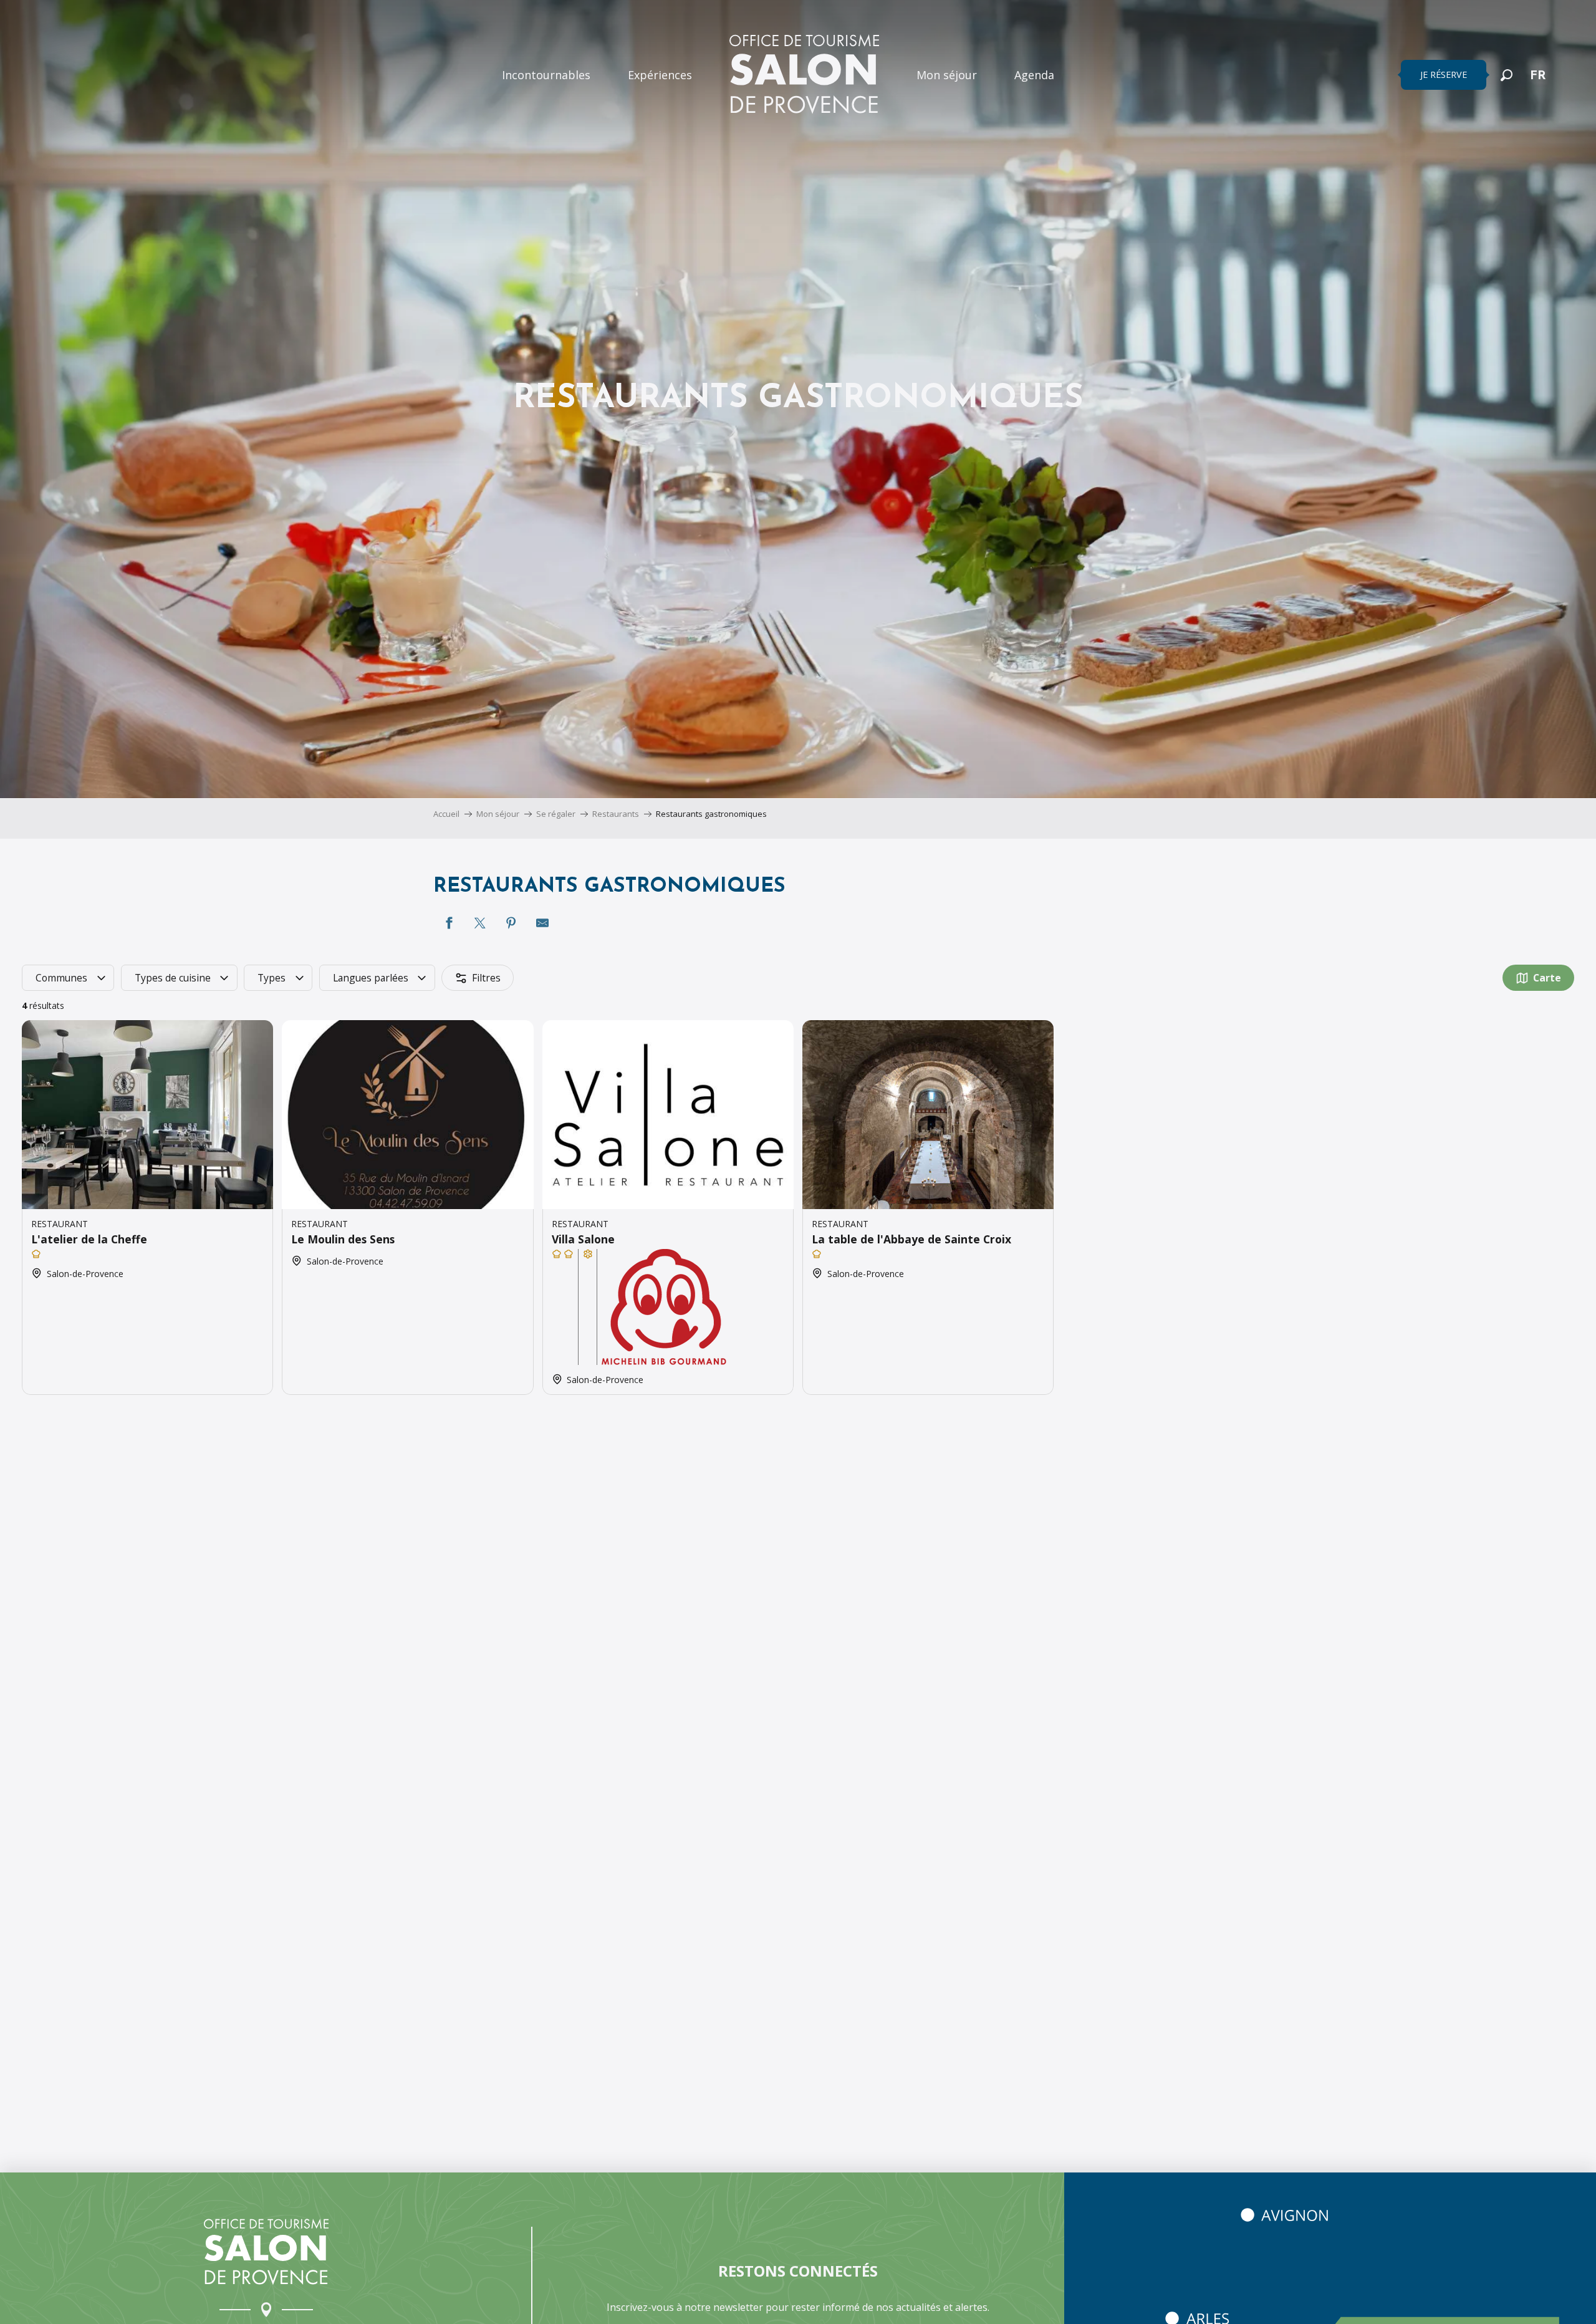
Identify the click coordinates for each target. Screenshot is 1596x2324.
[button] (1507, 75)
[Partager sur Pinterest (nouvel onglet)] (511, 923)
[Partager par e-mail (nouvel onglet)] (542, 923)
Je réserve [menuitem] (1444, 75)
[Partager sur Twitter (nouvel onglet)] (480, 923)
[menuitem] (546, 75)
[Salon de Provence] (266, 2252)
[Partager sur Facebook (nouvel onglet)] (449, 923)
